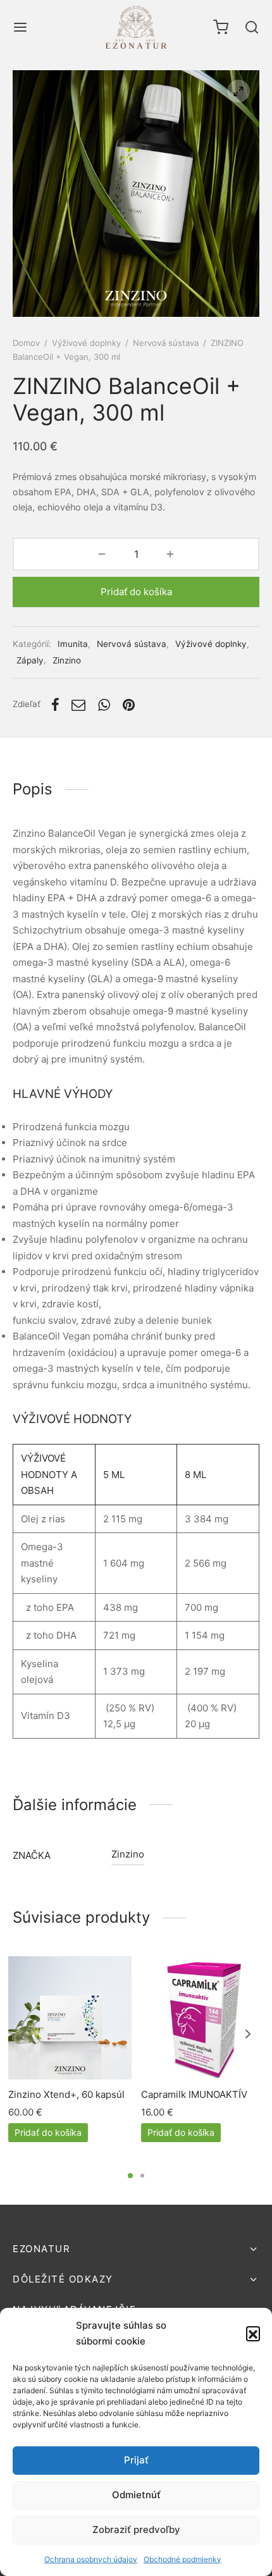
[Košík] (221, 27)
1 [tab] (130, 2176)
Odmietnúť (136, 2495)
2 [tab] (142, 2176)
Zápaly (30, 660)
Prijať (136, 2460)
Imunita (73, 644)
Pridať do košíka (136, 592)
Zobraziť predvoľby (136, 2530)
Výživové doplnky (86, 343)
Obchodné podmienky (182, 2559)
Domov (26, 343)
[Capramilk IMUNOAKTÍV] (203, 2018)
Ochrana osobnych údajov (91, 2559)
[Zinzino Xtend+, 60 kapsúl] (70, 2018)
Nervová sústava (166, 343)
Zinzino (67, 660)
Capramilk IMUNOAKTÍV (194, 2094)
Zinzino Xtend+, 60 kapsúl (66, 2094)
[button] (253, 2333)
